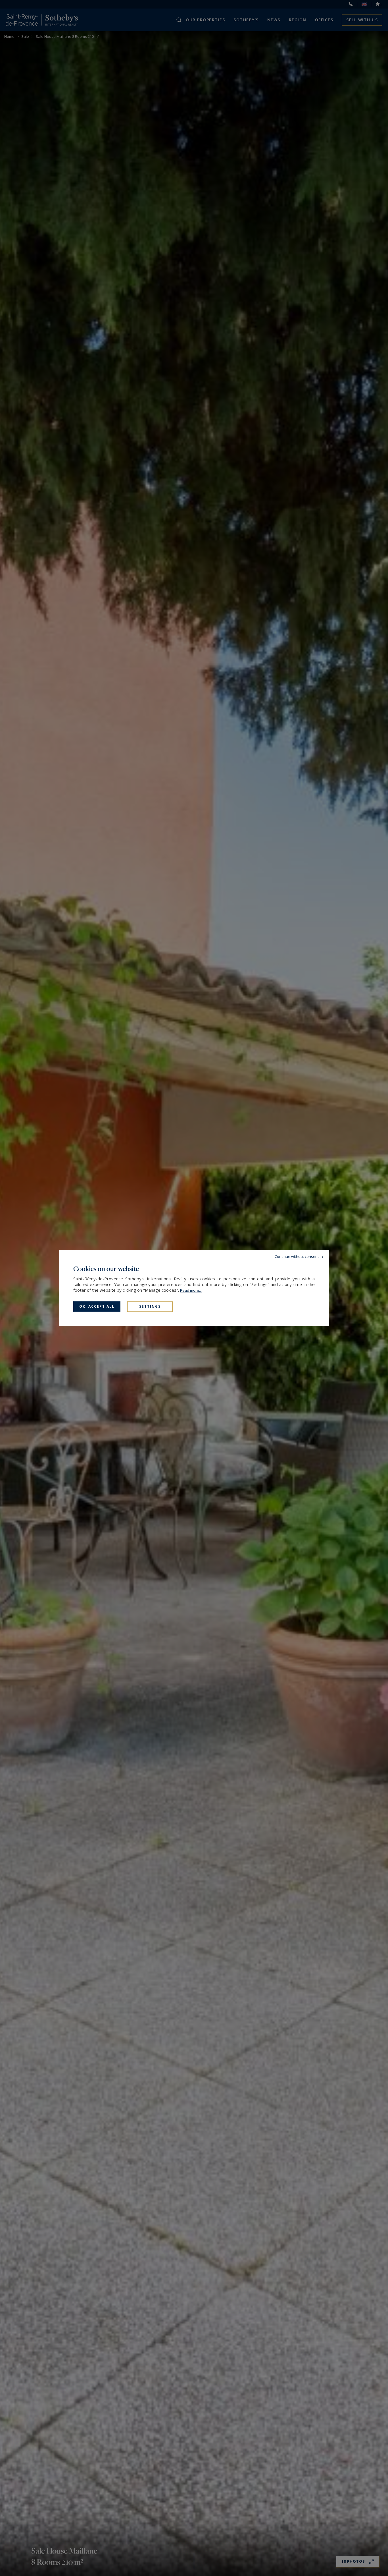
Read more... (191, 1290)
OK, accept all (97, 1306)
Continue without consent (297, 1256)
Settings (150, 1306)
